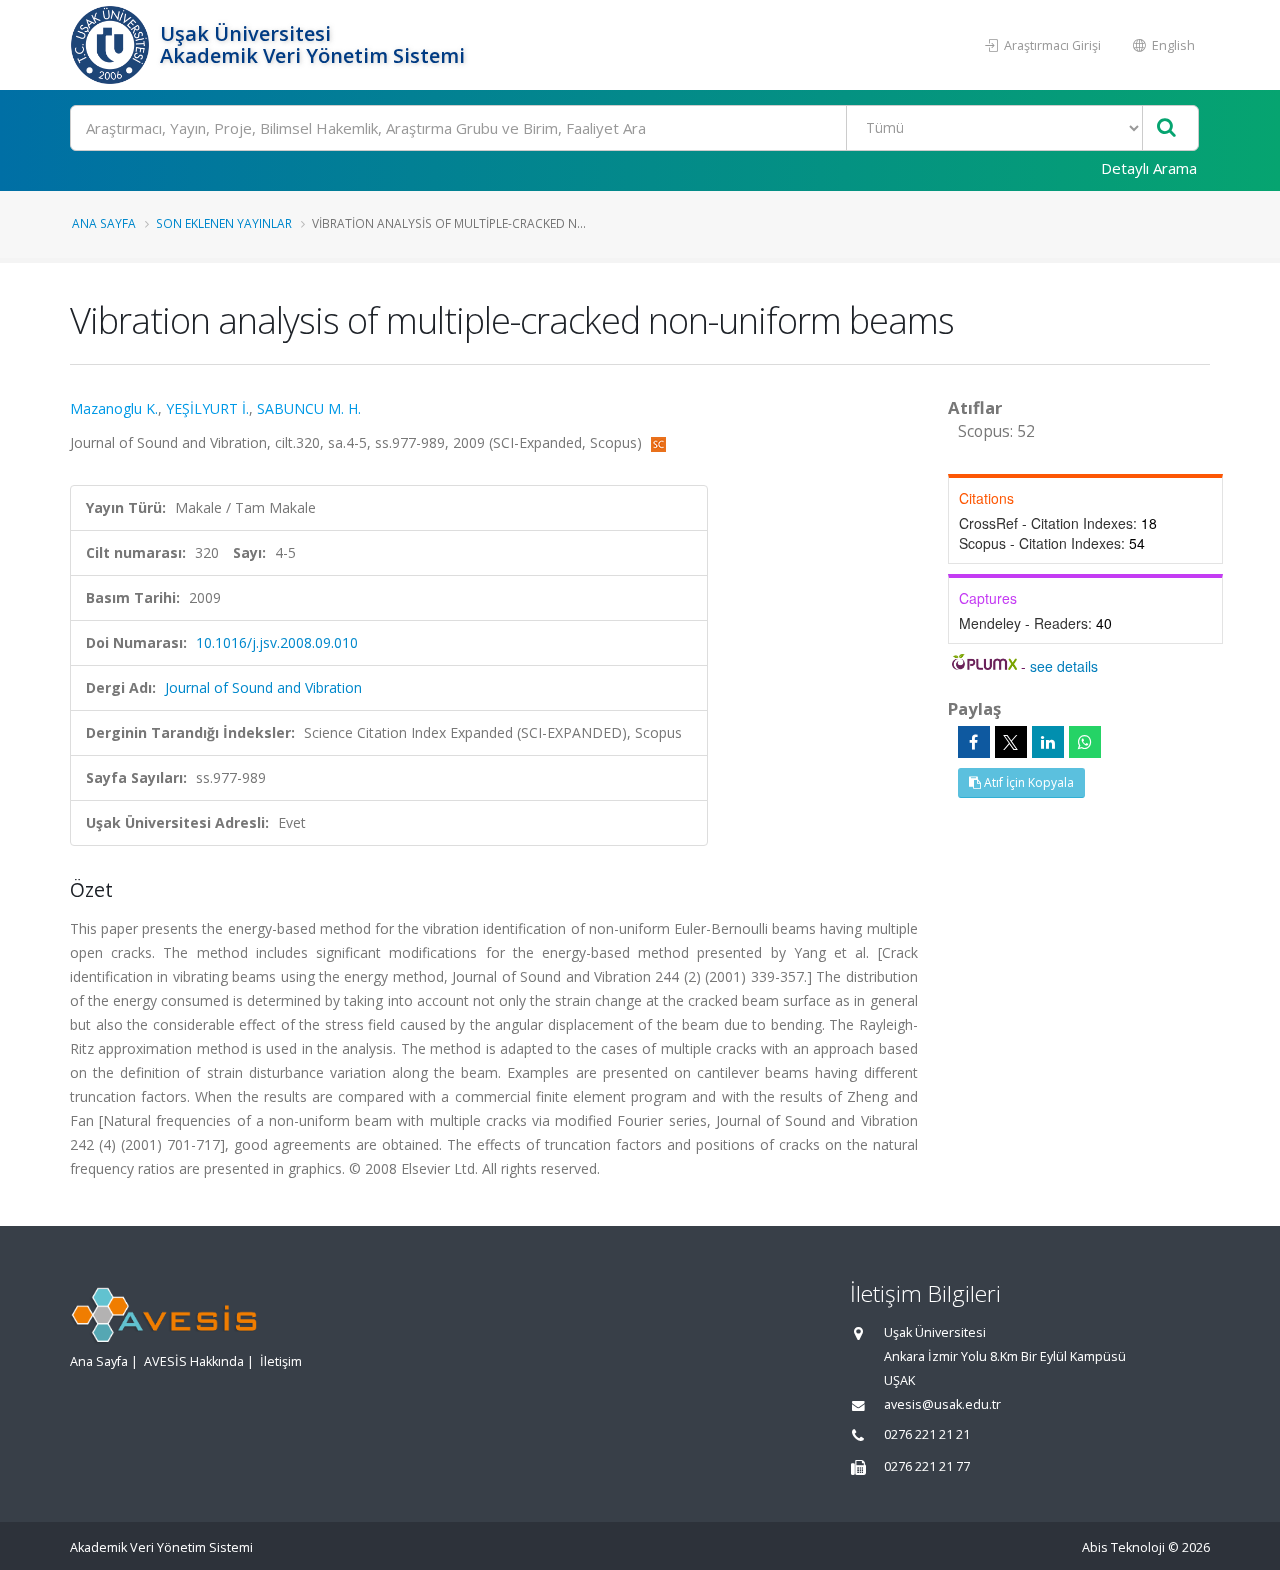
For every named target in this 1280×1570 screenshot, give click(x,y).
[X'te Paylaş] (1011, 742)
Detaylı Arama (1149, 168)
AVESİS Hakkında (194, 1361)
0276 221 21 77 (927, 1466)
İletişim (281, 1361)
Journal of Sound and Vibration (263, 687)
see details (1064, 666)
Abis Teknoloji (1123, 1547)
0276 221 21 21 (927, 1434)
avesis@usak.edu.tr (942, 1404)
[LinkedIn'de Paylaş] (1048, 742)
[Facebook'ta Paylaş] (974, 742)
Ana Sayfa (104, 223)
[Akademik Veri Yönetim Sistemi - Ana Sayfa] (112, 45)
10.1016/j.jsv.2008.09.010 (277, 642)
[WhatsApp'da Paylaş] (1085, 742)
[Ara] (1166, 128)
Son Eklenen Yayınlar (224, 223)
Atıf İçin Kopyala (1027, 782)
